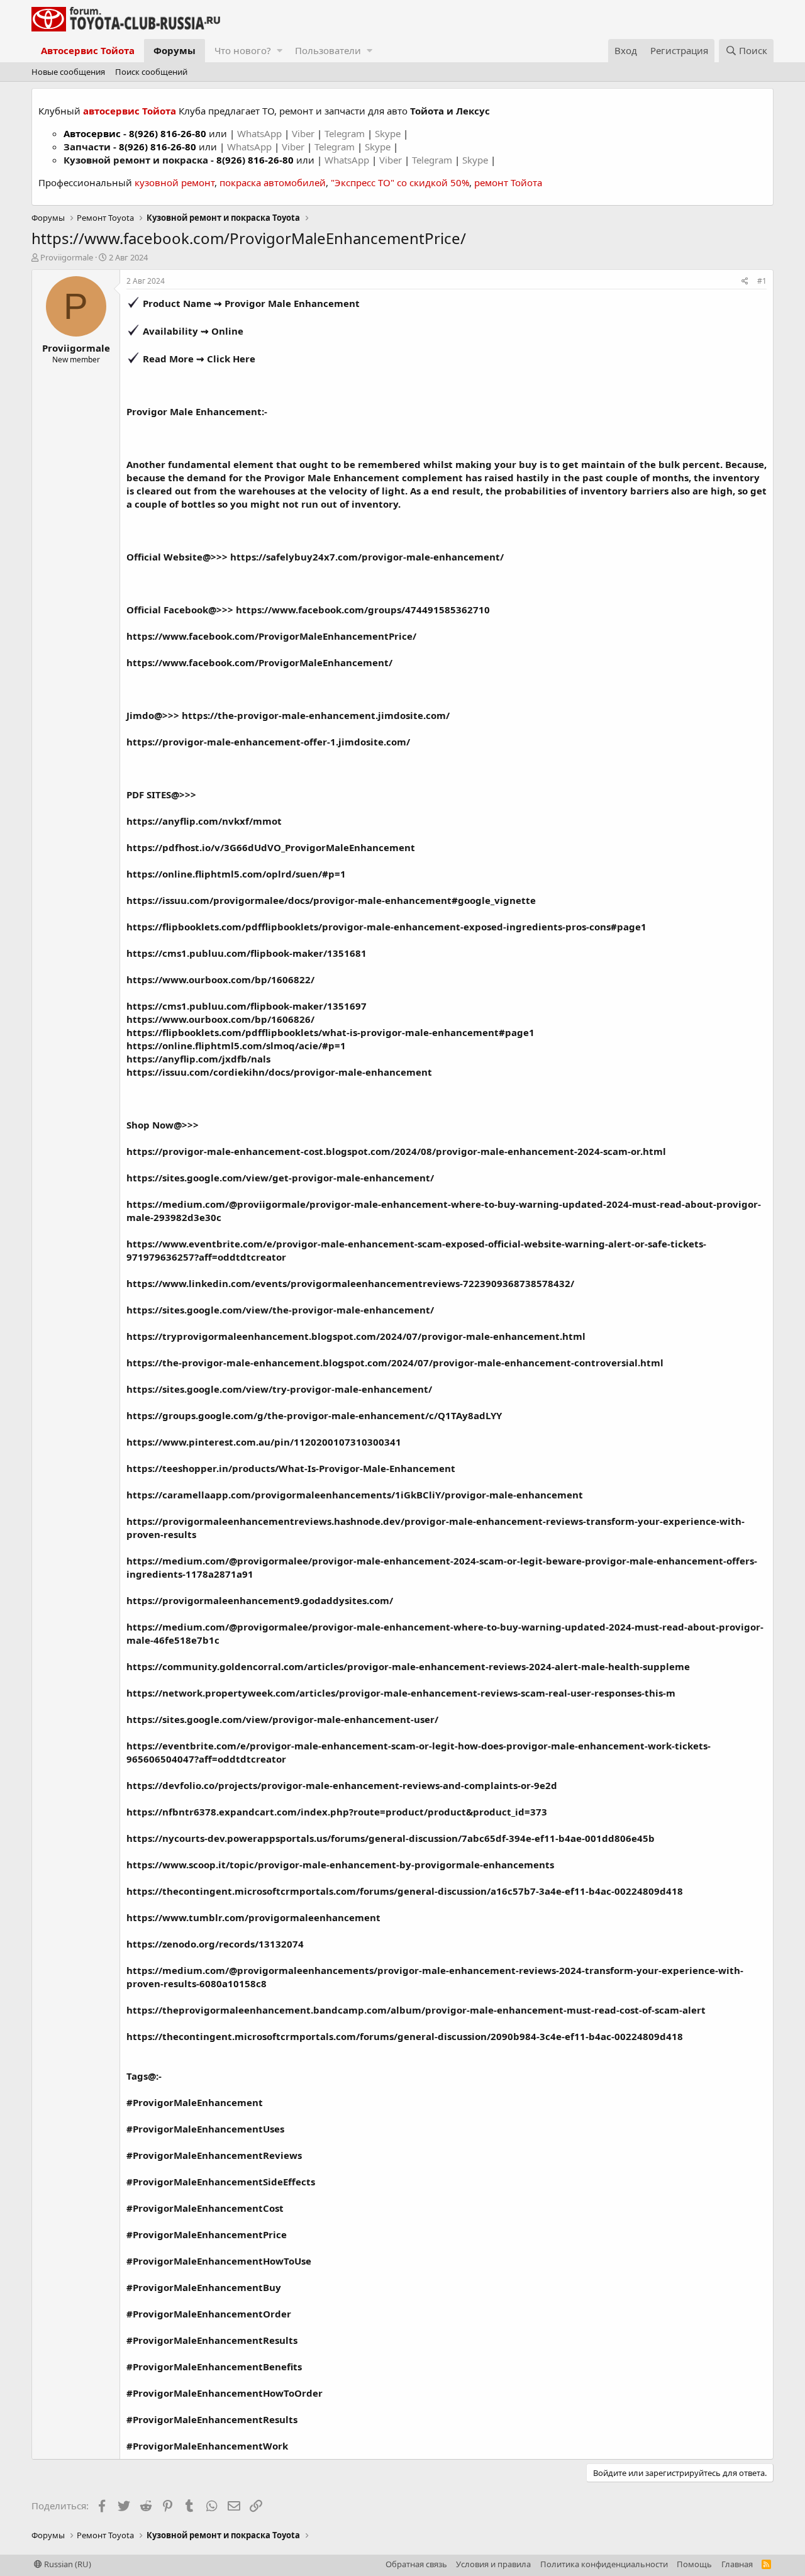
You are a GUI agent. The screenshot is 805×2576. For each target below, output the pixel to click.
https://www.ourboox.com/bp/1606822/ (220, 979)
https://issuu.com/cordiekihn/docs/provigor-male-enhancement (279, 1072)
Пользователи (328, 50)
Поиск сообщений (151, 72)
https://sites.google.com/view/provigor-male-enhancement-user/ (282, 1719)
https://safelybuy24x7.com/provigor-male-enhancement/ (367, 557)
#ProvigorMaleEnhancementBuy (204, 2287)
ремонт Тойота (508, 182)
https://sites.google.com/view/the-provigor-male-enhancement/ (280, 1310)
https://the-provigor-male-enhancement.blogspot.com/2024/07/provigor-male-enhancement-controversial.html (395, 1363)
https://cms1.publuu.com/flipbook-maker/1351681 (247, 953)
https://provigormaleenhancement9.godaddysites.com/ (260, 1600)
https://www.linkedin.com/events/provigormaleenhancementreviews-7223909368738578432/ (350, 1283)
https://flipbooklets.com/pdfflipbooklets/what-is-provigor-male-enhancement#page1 (330, 1032)
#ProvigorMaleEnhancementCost (205, 2208)
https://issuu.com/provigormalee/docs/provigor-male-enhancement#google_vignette (331, 900)
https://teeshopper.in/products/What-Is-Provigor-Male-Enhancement (291, 1468)
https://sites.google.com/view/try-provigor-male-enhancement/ (279, 1389)
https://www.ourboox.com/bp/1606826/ (220, 1019)
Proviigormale (67, 257)
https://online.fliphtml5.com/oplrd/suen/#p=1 (236, 874)
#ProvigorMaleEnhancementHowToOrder (225, 2393)
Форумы (175, 50)
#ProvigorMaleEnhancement (195, 2102)
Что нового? (243, 50)
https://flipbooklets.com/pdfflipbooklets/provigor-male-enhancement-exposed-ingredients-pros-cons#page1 (386, 927)
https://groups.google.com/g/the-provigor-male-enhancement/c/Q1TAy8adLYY (314, 1415)
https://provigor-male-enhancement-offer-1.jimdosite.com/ (268, 742)
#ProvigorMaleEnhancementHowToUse (219, 2261)
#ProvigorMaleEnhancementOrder (209, 2314)
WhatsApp (261, 133)
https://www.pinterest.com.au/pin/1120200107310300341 (264, 1442)
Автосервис (92, 133)
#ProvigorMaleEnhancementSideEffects (221, 2182)
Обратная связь (416, 2564)
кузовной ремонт (175, 182)
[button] (280, 51)
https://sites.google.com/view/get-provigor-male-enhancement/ (280, 1178)
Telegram (346, 133)
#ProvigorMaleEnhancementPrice (207, 2234)
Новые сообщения (68, 72)
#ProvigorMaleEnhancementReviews (214, 2155)
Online (227, 331)
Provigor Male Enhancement (292, 303)
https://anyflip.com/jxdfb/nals (198, 1059)
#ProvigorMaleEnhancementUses (205, 2129)
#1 (762, 281)
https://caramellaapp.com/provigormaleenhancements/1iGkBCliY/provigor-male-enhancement (355, 1495)
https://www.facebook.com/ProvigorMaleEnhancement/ (259, 662)
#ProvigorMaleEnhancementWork (207, 2446)
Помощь (694, 2564)
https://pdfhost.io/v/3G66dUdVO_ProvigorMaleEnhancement (271, 847)
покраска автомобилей (273, 182)
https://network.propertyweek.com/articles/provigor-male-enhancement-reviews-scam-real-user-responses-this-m (401, 1693)
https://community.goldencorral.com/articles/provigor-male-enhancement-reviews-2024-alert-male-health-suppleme (408, 1666)
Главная (737, 2564)
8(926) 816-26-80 (168, 133)
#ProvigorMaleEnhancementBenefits (214, 2367)
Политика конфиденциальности (604, 2564)
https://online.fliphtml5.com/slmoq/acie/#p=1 (236, 1045)
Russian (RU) (67, 2564)
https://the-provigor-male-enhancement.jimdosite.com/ (316, 715)
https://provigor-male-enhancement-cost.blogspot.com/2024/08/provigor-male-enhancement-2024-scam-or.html (396, 1151)
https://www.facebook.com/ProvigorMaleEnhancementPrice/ (271, 636)
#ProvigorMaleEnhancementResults (212, 2340)
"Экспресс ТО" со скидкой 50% (400, 182)
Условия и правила (493, 2564)
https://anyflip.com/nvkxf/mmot (204, 821)
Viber (303, 133)
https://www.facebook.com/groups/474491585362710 (363, 610)
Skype (389, 133)
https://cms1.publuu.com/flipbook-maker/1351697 (247, 1006)
